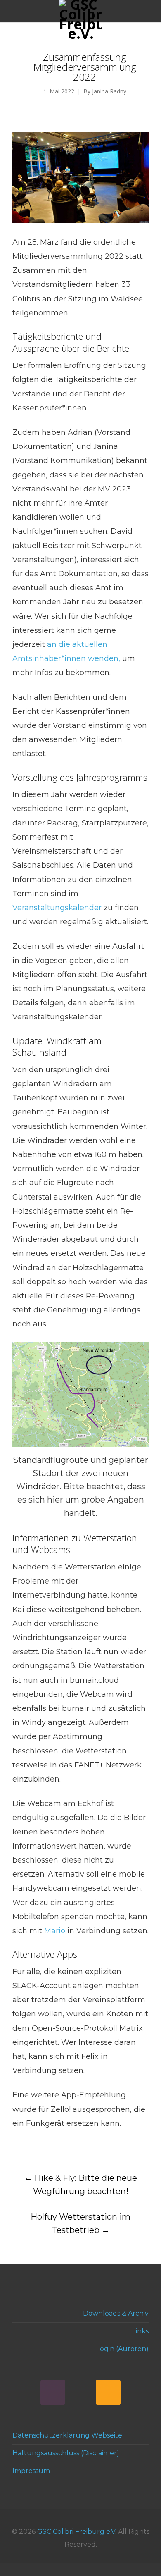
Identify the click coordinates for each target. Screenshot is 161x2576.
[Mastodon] (80, 2392)
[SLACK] (53, 2392)
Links (140, 2331)
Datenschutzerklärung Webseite (67, 2435)
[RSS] (108, 2392)
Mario (55, 1931)
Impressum (31, 2471)
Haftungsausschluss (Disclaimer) (66, 2453)
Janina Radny (109, 92)
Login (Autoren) (122, 2349)
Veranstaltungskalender (57, 908)
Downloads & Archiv (116, 2313)
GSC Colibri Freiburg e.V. (77, 2532)
